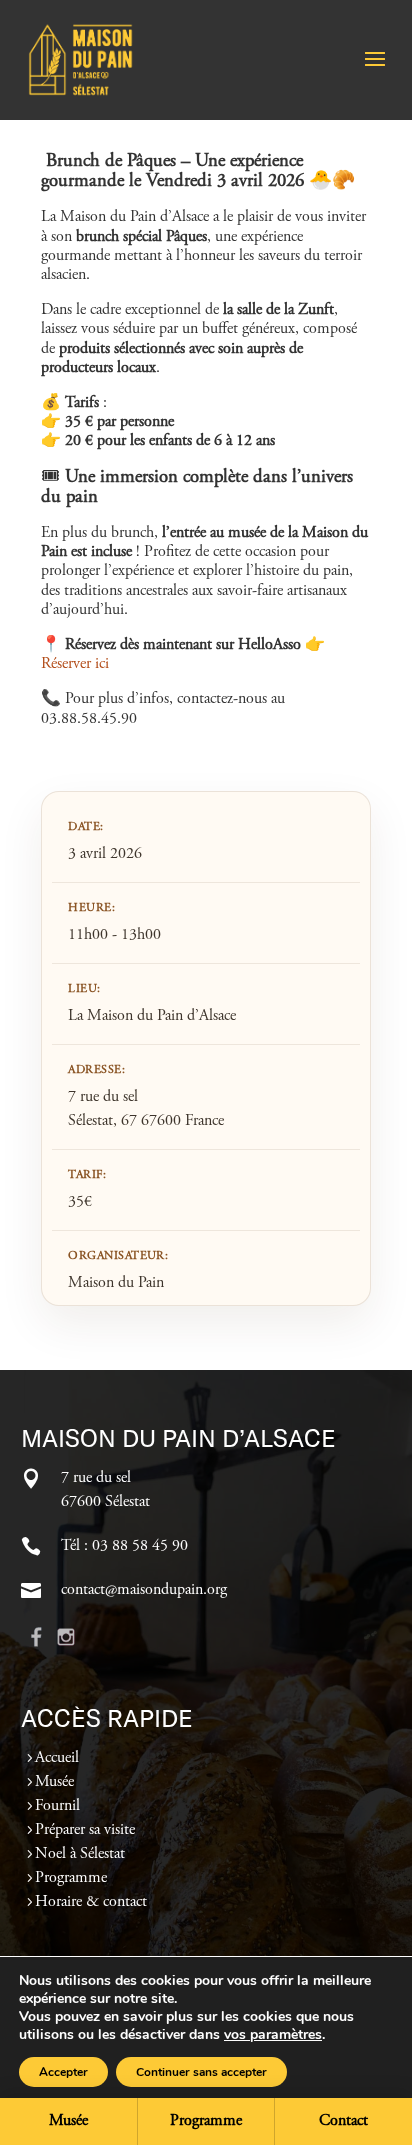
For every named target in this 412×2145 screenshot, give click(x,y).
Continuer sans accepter (201, 2072)
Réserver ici (75, 664)
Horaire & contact (91, 1902)
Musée (54, 1782)
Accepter (63, 2072)
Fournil (57, 1806)
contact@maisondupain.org (144, 1590)
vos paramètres (273, 2035)
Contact (343, 2121)
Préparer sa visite (85, 1830)
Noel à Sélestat (80, 1854)
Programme (71, 1878)
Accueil (57, 1758)
